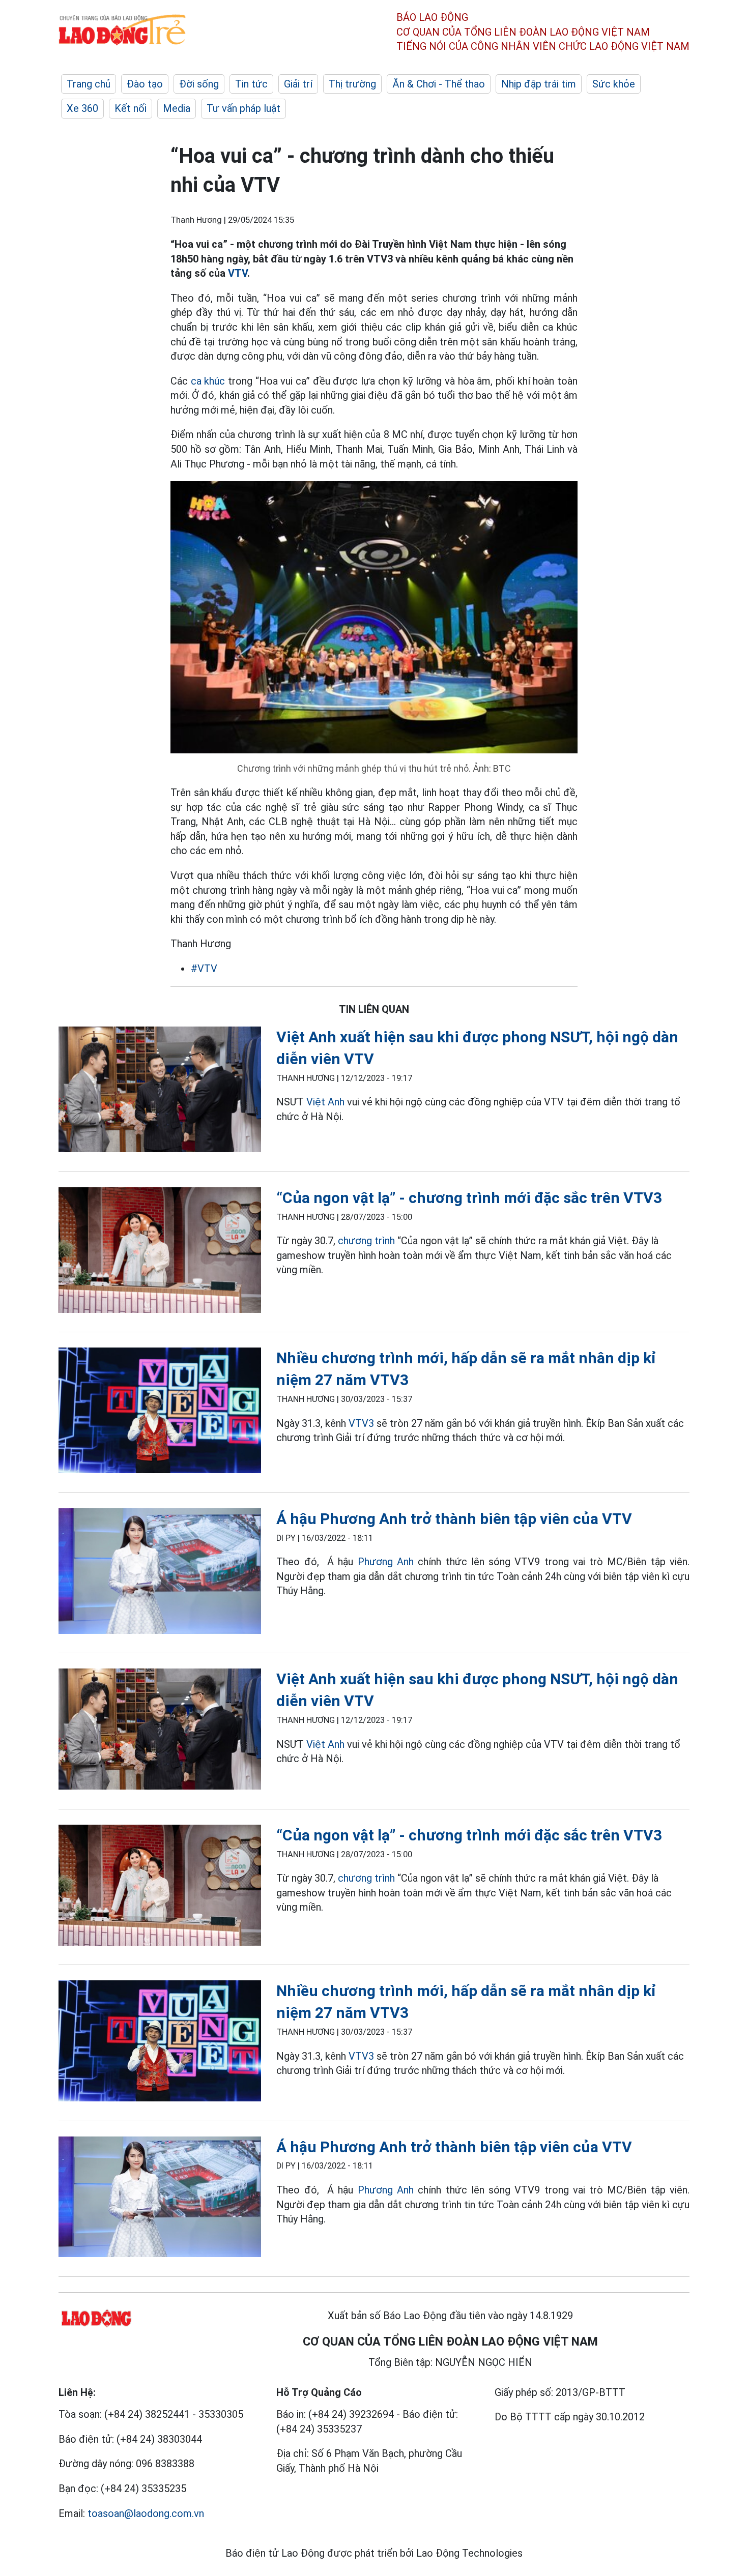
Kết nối (131, 108)
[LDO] (160, 1091)
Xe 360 (82, 108)
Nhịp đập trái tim (539, 84)
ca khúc (208, 381)
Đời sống (199, 84)
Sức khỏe (614, 84)
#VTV (204, 969)
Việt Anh (325, 1102)
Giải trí (298, 84)
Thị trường (352, 84)
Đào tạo (145, 84)
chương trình (366, 1241)
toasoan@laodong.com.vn (146, 2513)
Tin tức (251, 84)
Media (177, 108)
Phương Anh (386, 1562)
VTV (238, 273)
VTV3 (361, 1423)
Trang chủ (89, 84)
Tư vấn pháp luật (243, 108)
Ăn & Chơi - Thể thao (439, 84)
